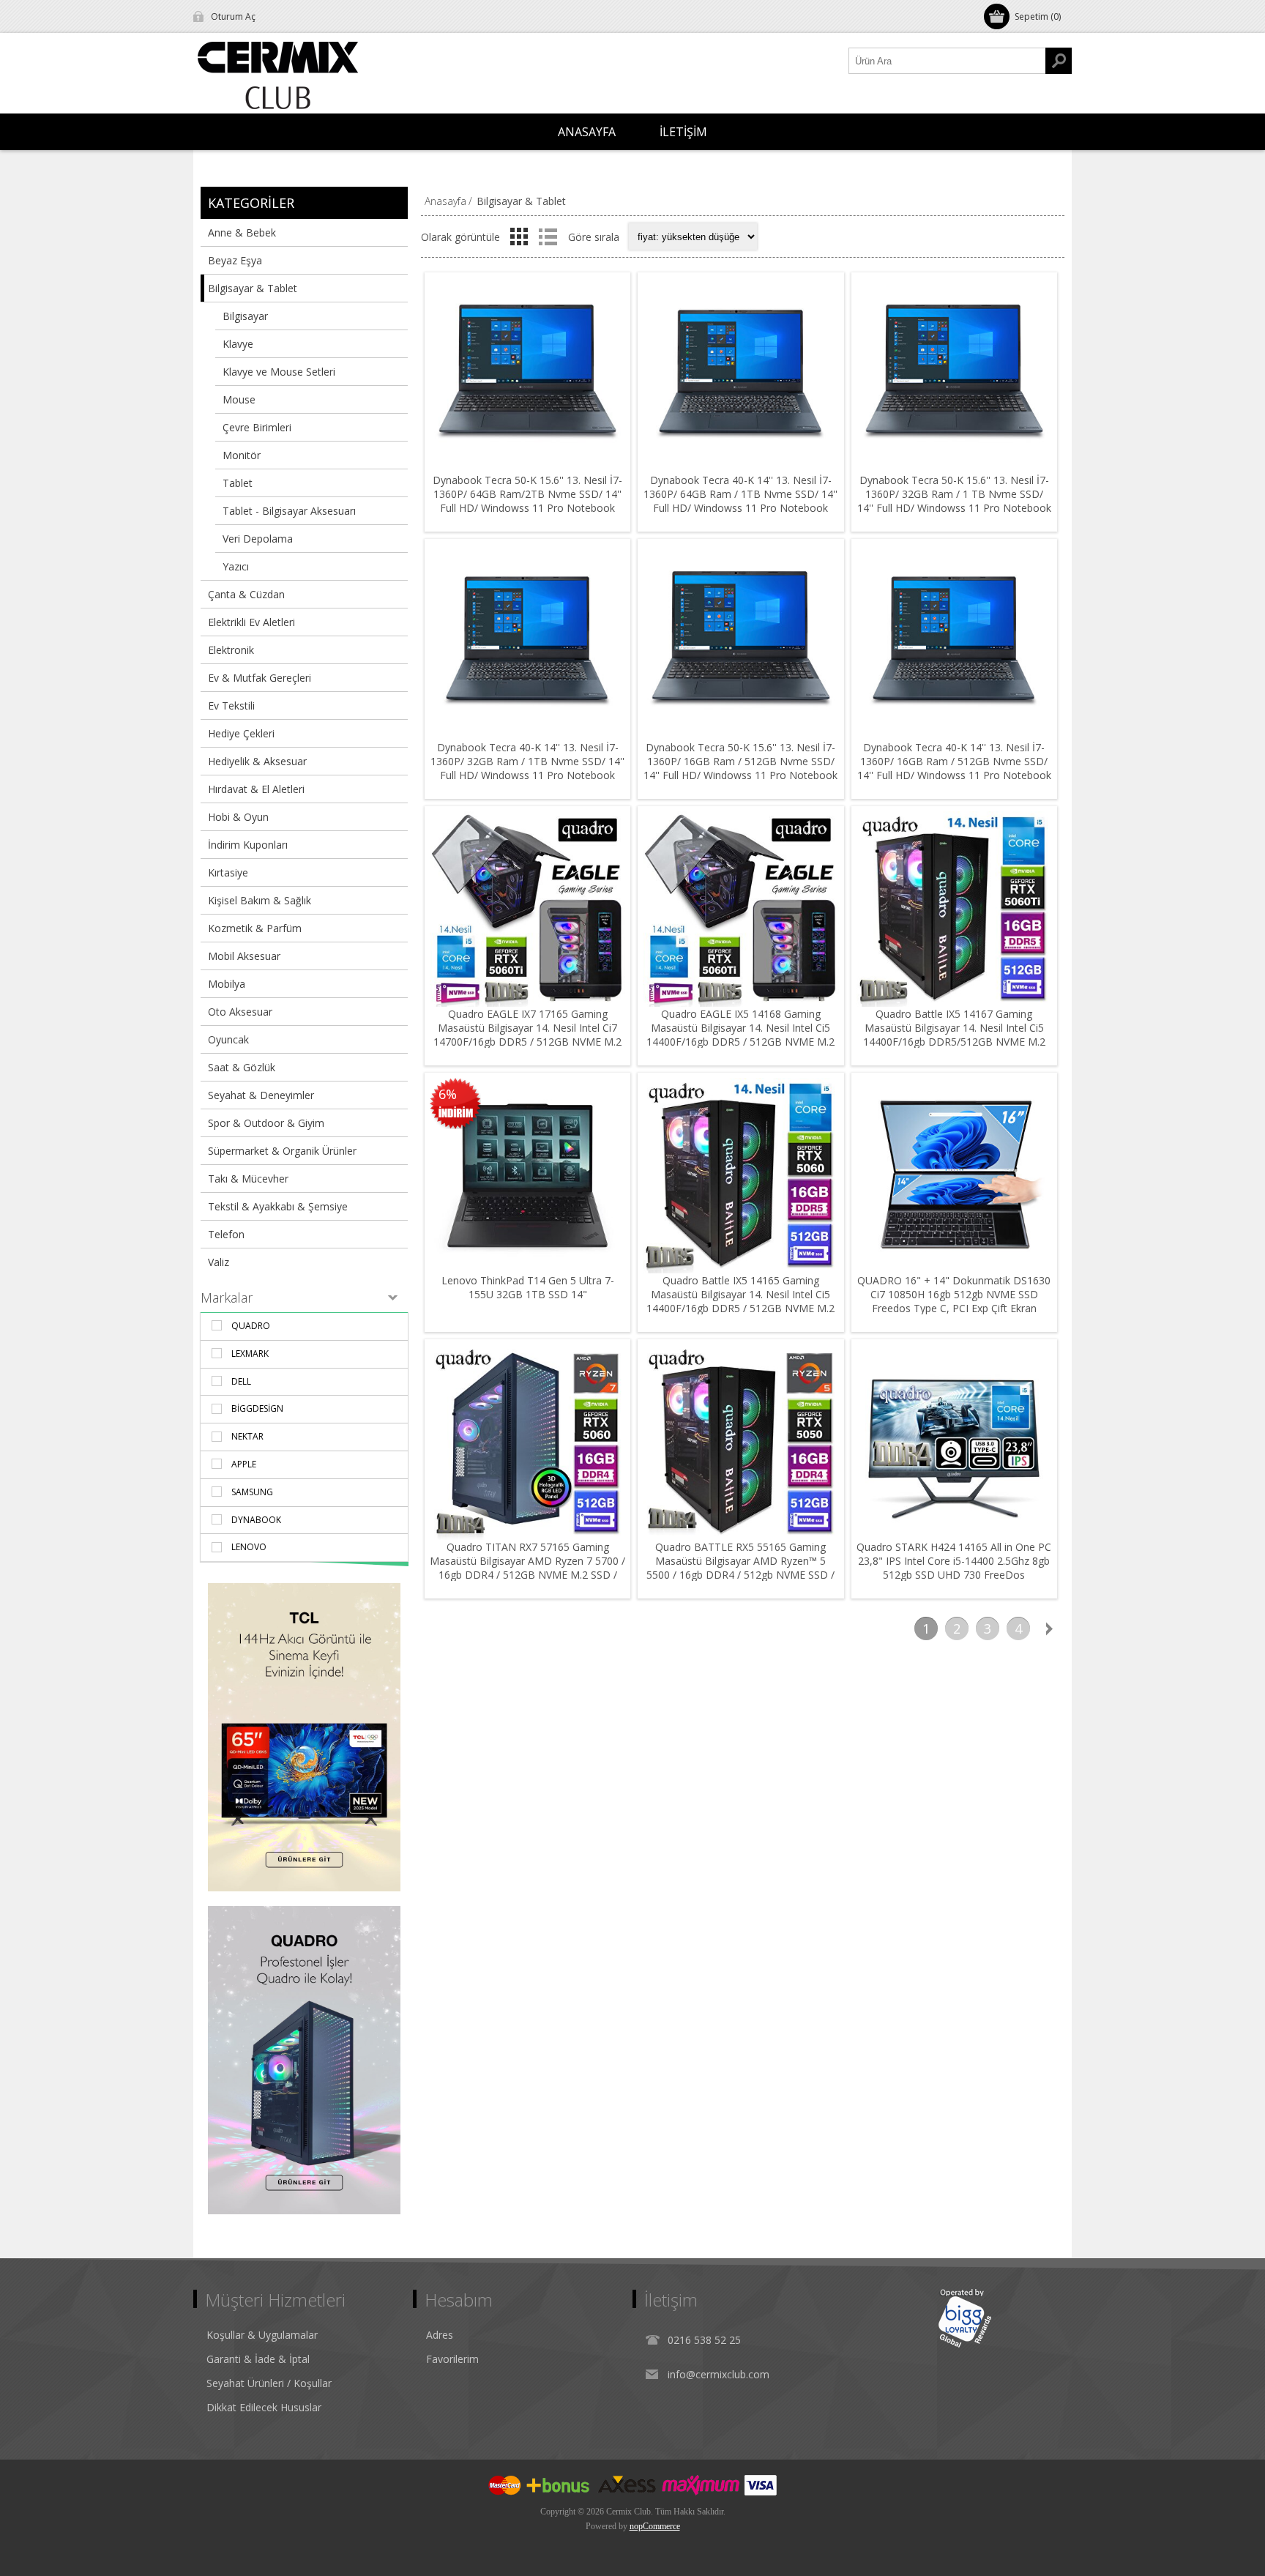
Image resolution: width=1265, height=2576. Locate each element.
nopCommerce (655, 2526)
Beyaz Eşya (235, 260)
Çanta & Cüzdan (246, 594)
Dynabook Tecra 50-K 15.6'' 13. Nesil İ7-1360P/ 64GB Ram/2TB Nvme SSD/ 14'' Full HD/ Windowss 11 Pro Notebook (527, 494)
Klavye (238, 344)
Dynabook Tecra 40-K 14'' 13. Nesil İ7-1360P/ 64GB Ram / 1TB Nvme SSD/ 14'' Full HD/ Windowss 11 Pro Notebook (740, 494)
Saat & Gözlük (242, 1067)
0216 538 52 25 (704, 2340)
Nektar (247, 1436)
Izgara (519, 237)
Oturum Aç (233, 16)
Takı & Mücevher (248, 1179)
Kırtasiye (228, 872)
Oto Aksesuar (240, 1012)
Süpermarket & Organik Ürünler (282, 1151)
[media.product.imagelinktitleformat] (527, 375)
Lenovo (249, 1547)
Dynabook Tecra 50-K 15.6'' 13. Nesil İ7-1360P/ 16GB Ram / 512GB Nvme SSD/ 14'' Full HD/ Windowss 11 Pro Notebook (740, 761)
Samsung (252, 1492)
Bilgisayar (245, 316)
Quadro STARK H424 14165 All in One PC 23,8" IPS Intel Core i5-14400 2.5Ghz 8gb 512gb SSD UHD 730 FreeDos (954, 1561)
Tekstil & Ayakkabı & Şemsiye (278, 1206)
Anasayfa (445, 201)
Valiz (219, 1262)
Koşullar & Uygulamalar (262, 2335)
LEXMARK (250, 1354)
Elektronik (231, 650)
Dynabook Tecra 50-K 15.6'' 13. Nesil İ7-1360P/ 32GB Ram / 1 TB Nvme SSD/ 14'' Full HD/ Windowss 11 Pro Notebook (954, 494)
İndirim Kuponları (248, 845)
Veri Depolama (258, 539)
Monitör (242, 455)
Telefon (226, 1234)
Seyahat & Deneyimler (261, 1095)
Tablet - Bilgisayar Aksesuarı (289, 511)
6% (448, 1094)
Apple (244, 1464)
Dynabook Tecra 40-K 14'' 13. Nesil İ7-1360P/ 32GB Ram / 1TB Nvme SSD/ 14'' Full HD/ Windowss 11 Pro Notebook (527, 761)
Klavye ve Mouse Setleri (279, 372)
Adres (440, 2335)
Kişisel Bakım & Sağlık (260, 900)
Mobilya (227, 984)
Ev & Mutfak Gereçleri (260, 678)
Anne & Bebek (242, 232)
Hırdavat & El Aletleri (256, 789)
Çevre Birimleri (257, 427)
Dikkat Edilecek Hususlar (264, 2407)
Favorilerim (452, 2359)
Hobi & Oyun (238, 817)
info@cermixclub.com (719, 2374)
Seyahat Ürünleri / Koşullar (269, 2383)
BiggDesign (257, 1408)
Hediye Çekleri (241, 733)
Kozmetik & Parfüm (255, 928)
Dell (241, 1381)
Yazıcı (236, 566)
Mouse (239, 399)
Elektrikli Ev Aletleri (251, 622)
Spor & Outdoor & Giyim (266, 1123)
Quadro (251, 1326)
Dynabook (256, 1520)
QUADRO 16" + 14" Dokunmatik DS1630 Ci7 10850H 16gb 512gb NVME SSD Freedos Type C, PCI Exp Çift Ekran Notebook (954, 1301)
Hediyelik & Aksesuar (257, 761)
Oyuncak (228, 1039)
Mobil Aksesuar (244, 956)
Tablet (238, 483)
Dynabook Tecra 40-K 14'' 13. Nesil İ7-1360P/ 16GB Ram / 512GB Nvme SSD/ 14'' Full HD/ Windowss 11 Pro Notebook (954, 761)
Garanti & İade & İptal (258, 2359)
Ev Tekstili (231, 706)
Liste (548, 237)
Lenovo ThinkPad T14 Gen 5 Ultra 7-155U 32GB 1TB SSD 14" (528, 1287)
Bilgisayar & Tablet (253, 288)
